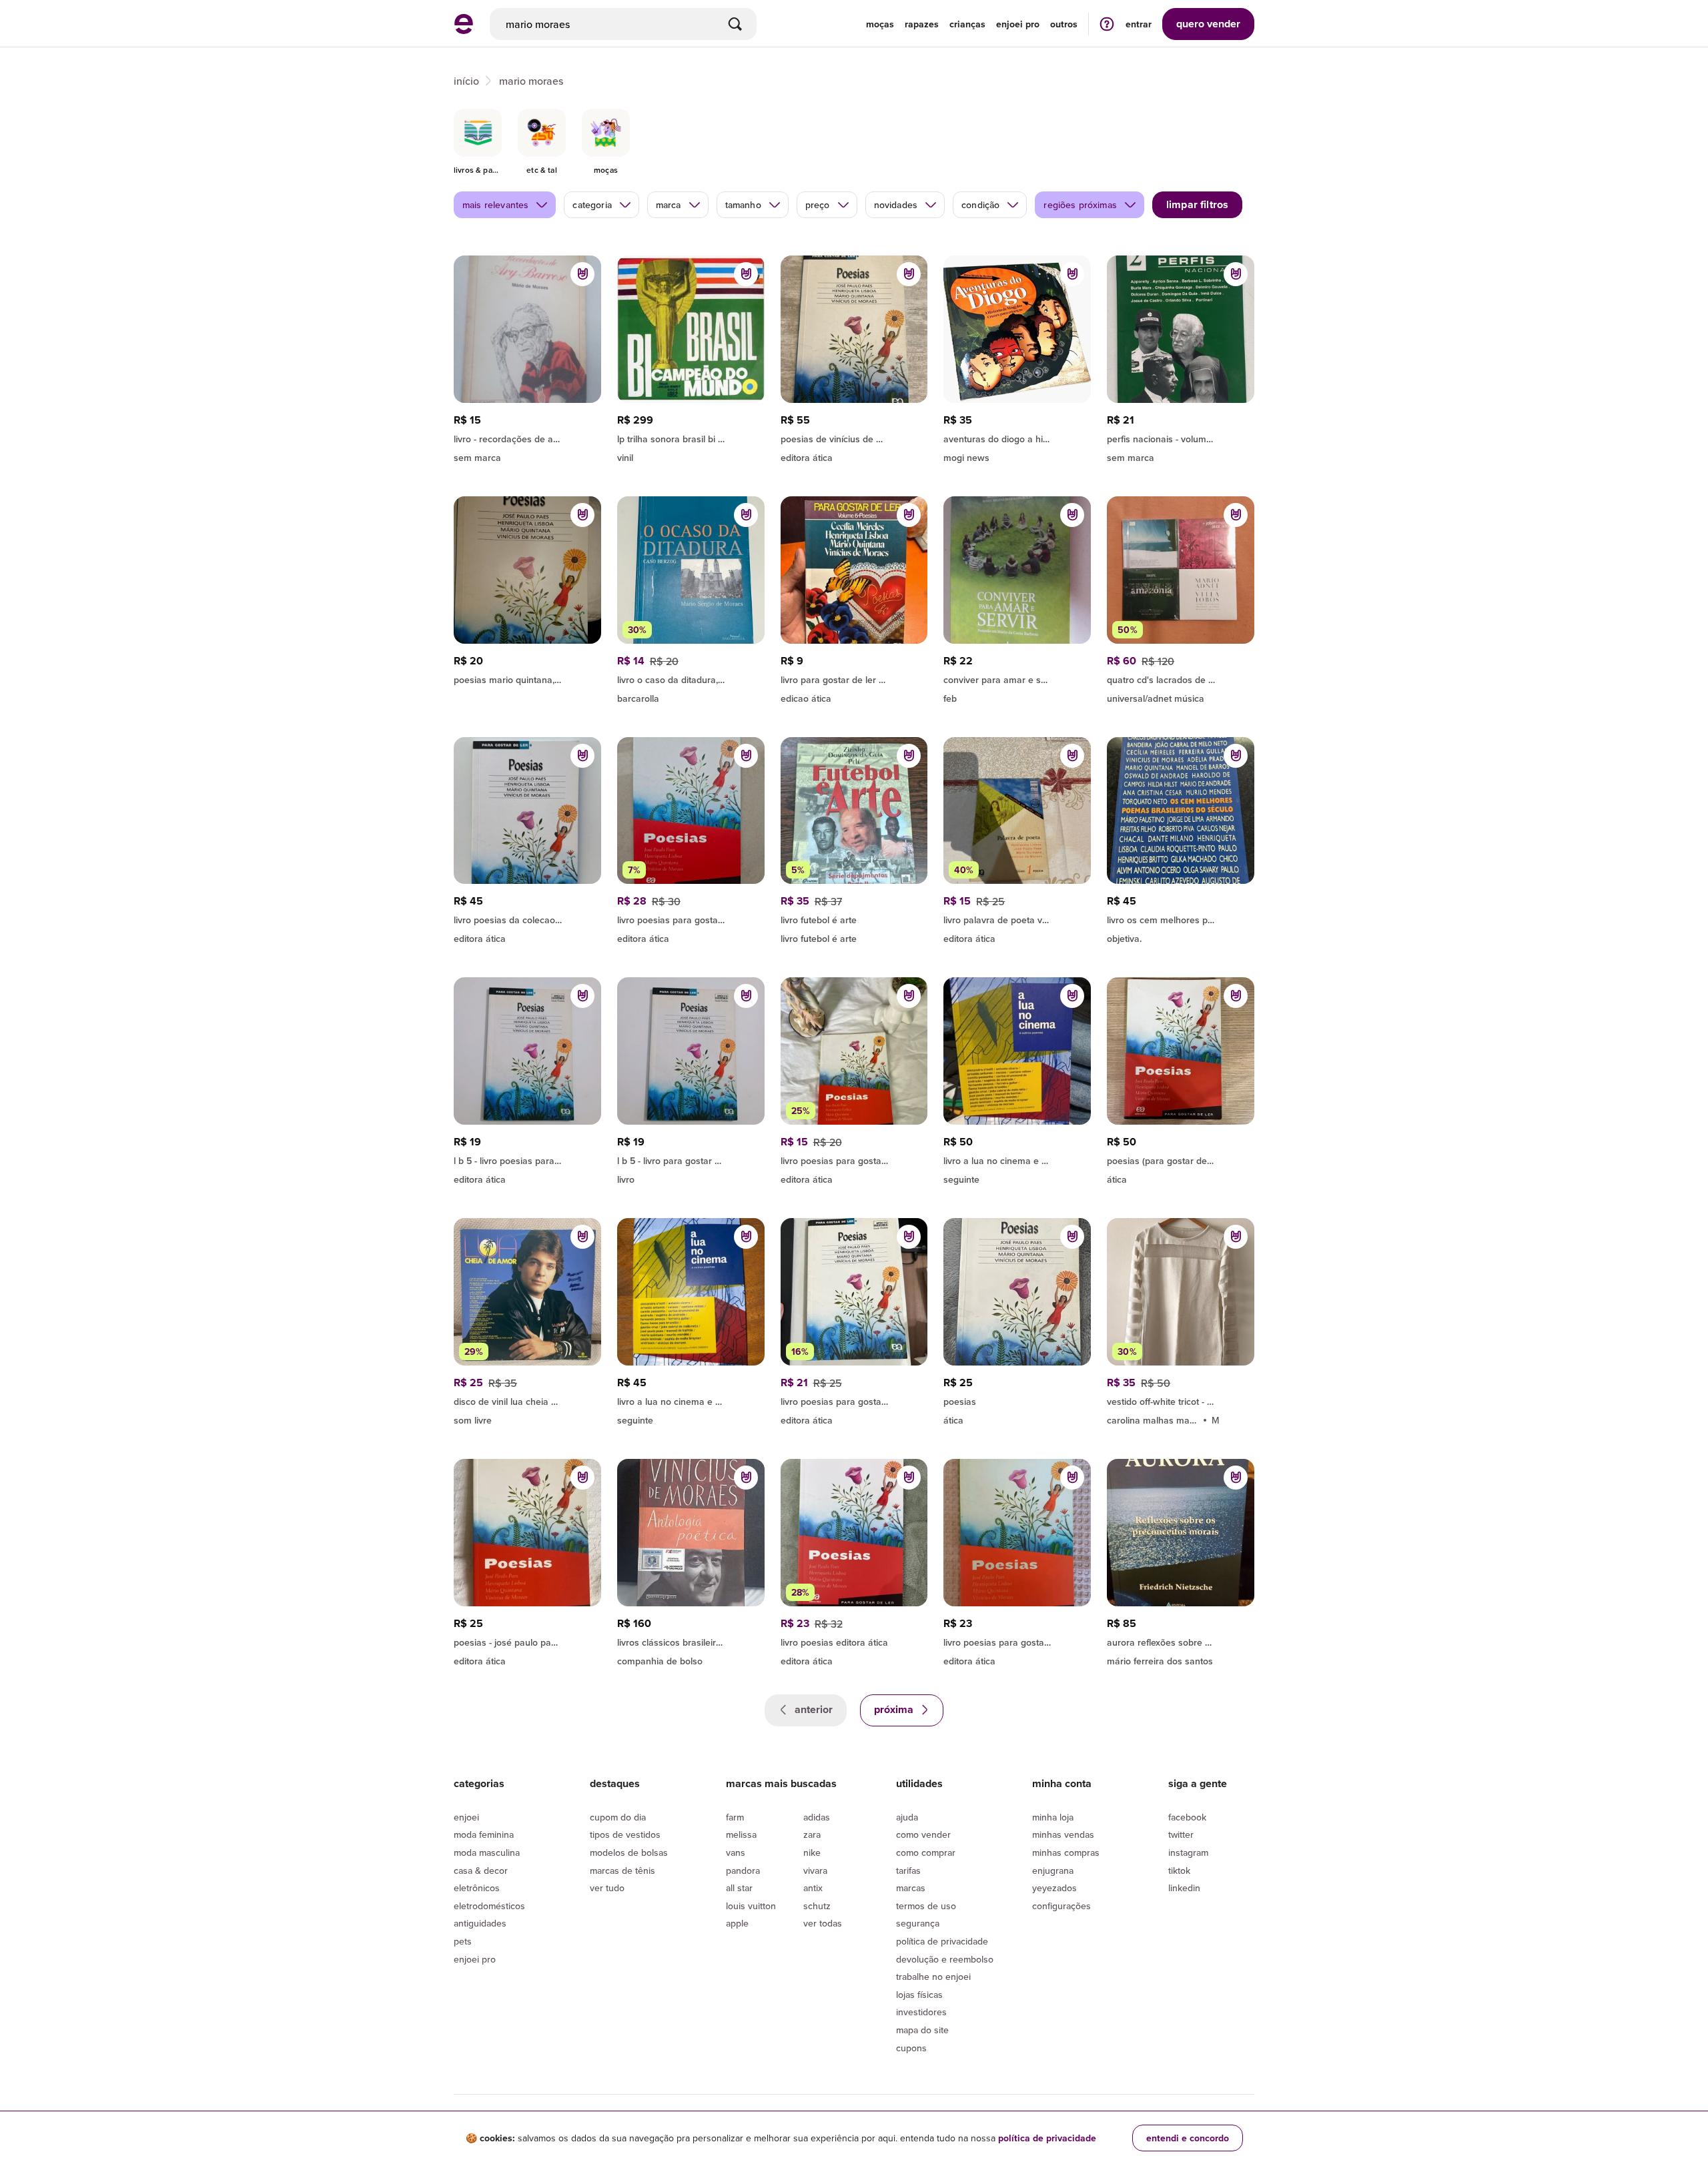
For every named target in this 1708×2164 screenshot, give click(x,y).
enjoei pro (1018, 24)
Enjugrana (1053, 1870)
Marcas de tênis (622, 1870)
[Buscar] (735, 24)
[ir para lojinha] (854, 437)
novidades (896, 205)
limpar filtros (1197, 204)
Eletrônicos (477, 1888)
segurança (918, 1923)
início (466, 81)
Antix (813, 1888)
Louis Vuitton (751, 1906)
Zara (812, 1834)
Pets (463, 1941)
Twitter (1181, 1834)
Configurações (1061, 1906)
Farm (735, 1817)
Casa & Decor (481, 1870)
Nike (812, 1852)
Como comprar (926, 1852)
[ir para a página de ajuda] (1107, 24)
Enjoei (466, 1817)
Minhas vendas (1063, 1834)
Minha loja (1053, 1817)
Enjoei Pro (475, 1959)
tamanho (743, 205)
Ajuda (907, 1817)
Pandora (743, 1870)
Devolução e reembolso (945, 1959)
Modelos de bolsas (629, 1852)
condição (980, 205)
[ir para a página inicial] (464, 30)
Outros (1064, 24)
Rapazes (922, 24)
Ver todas (823, 1923)
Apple (737, 1923)
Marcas (911, 1888)
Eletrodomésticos (489, 1906)
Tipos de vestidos (625, 1834)
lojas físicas (919, 1995)
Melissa (741, 1834)
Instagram (1188, 1852)
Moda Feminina (484, 1834)
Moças (880, 24)
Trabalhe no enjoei (933, 1977)
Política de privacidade (942, 1941)
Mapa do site (922, 2030)
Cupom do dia (618, 1817)
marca (669, 205)
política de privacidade (1047, 2138)
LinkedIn (1184, 1888)
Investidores (921, 2012)
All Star (739, 1888)
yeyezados (1054, 1888)
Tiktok (1179, 1870)
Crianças (967, 24)
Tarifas (908, 1870)
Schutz (817, 1906)
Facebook (1187, 1817)
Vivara (815, 1870)
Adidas (817, 1817)
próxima (895, 1709)
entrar (1139, 24)
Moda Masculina (487, 1852)
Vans (736, 1852)
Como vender (923, 1834)
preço (818, 205)
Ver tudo (607, 1888)
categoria (592, 205)
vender (1208, 24)
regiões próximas (1080, 205)
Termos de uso (926, 1906)
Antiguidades (480, 1923)
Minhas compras (1066, 1852)
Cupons (911, 2048)
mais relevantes (495, 205)
